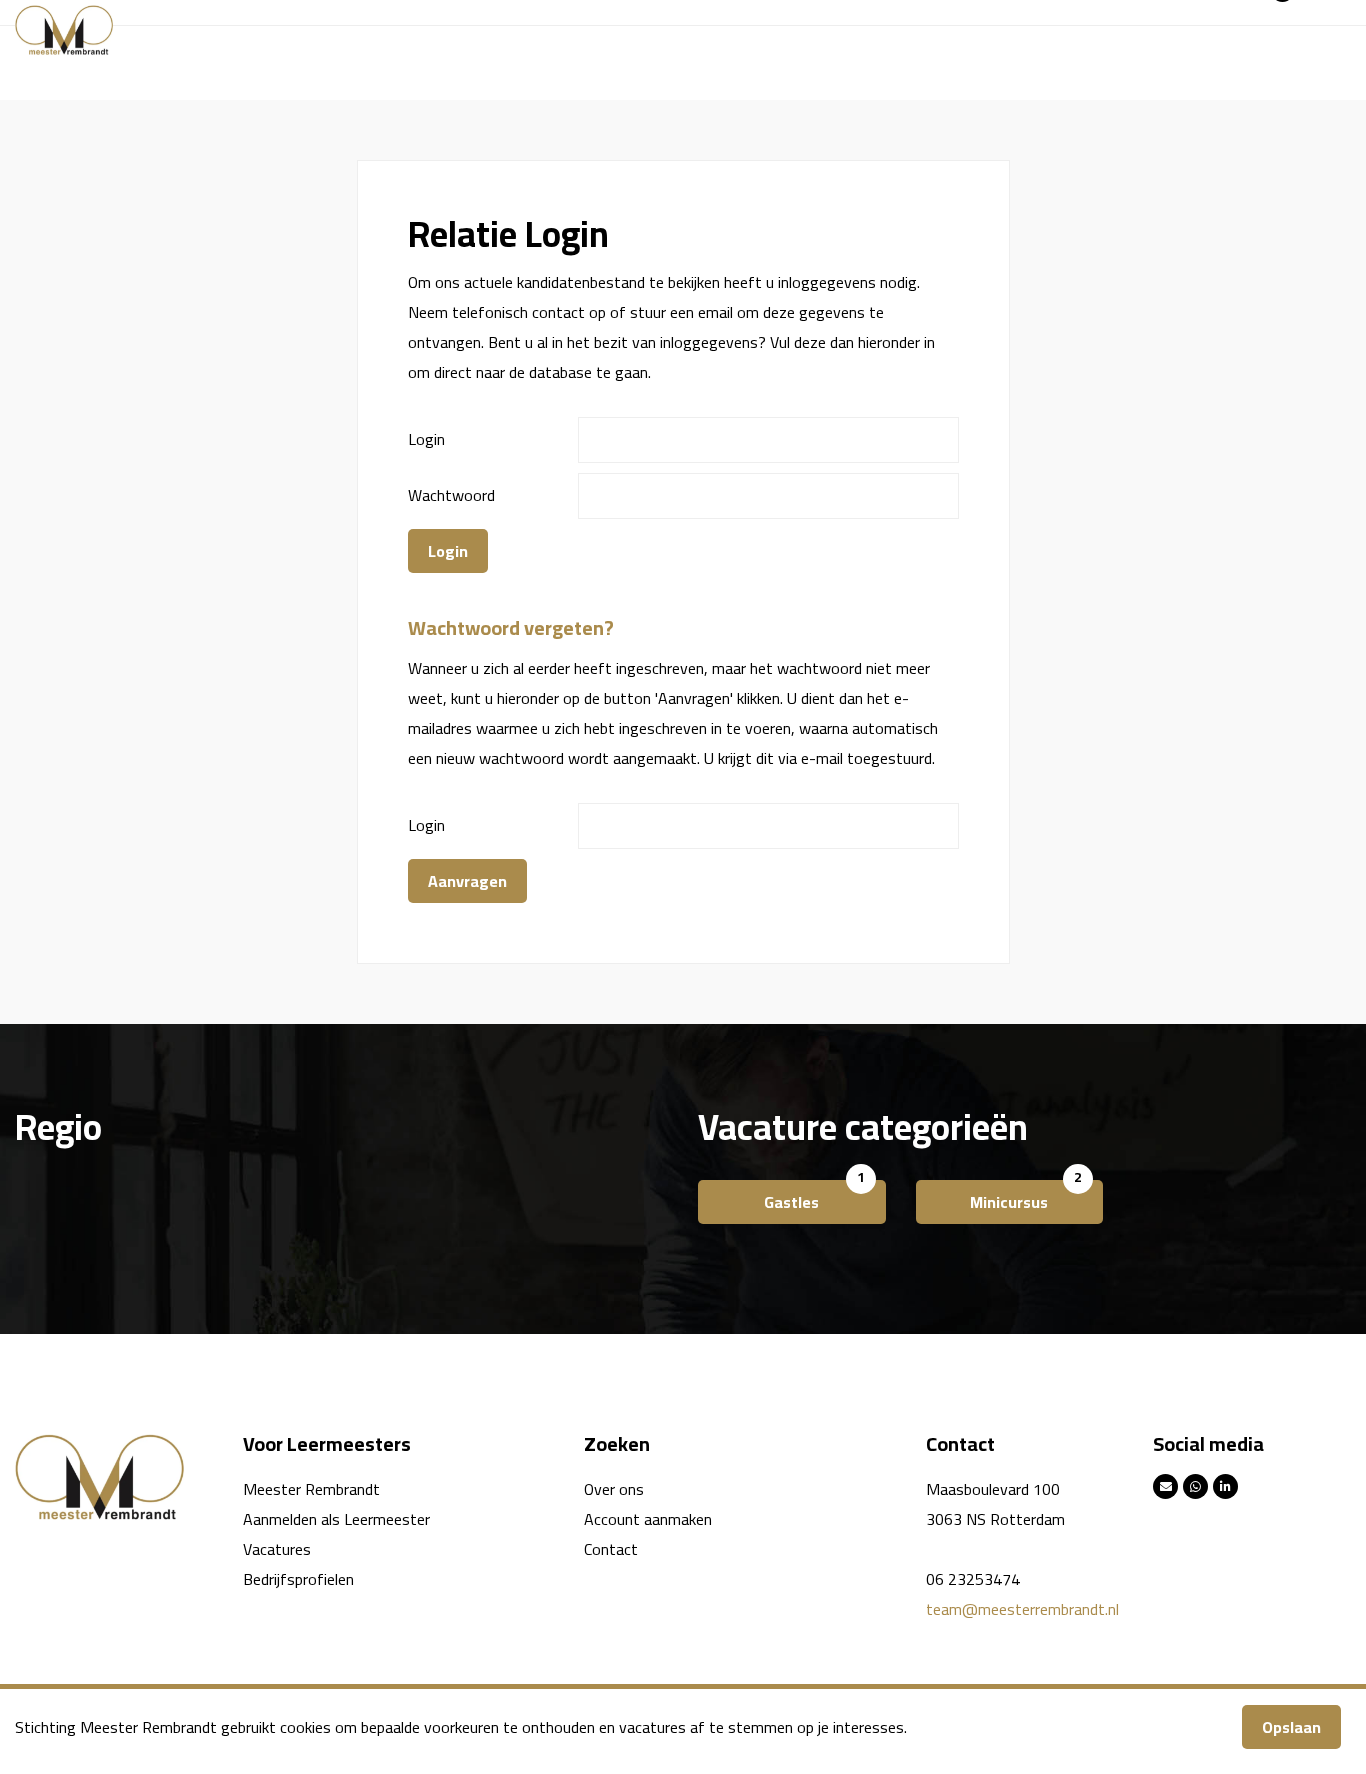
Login (426, 439)
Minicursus (1009, 1202)
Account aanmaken (648, 1519)
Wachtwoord (451, 495)
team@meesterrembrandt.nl (1022, 1609)
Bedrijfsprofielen (298, 1579)
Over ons (614, 1489)
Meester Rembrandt (311, 1489)
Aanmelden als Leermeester (336, 1519)
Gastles (791, 1202)
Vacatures (277, 1549)
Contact (611, 1549)
